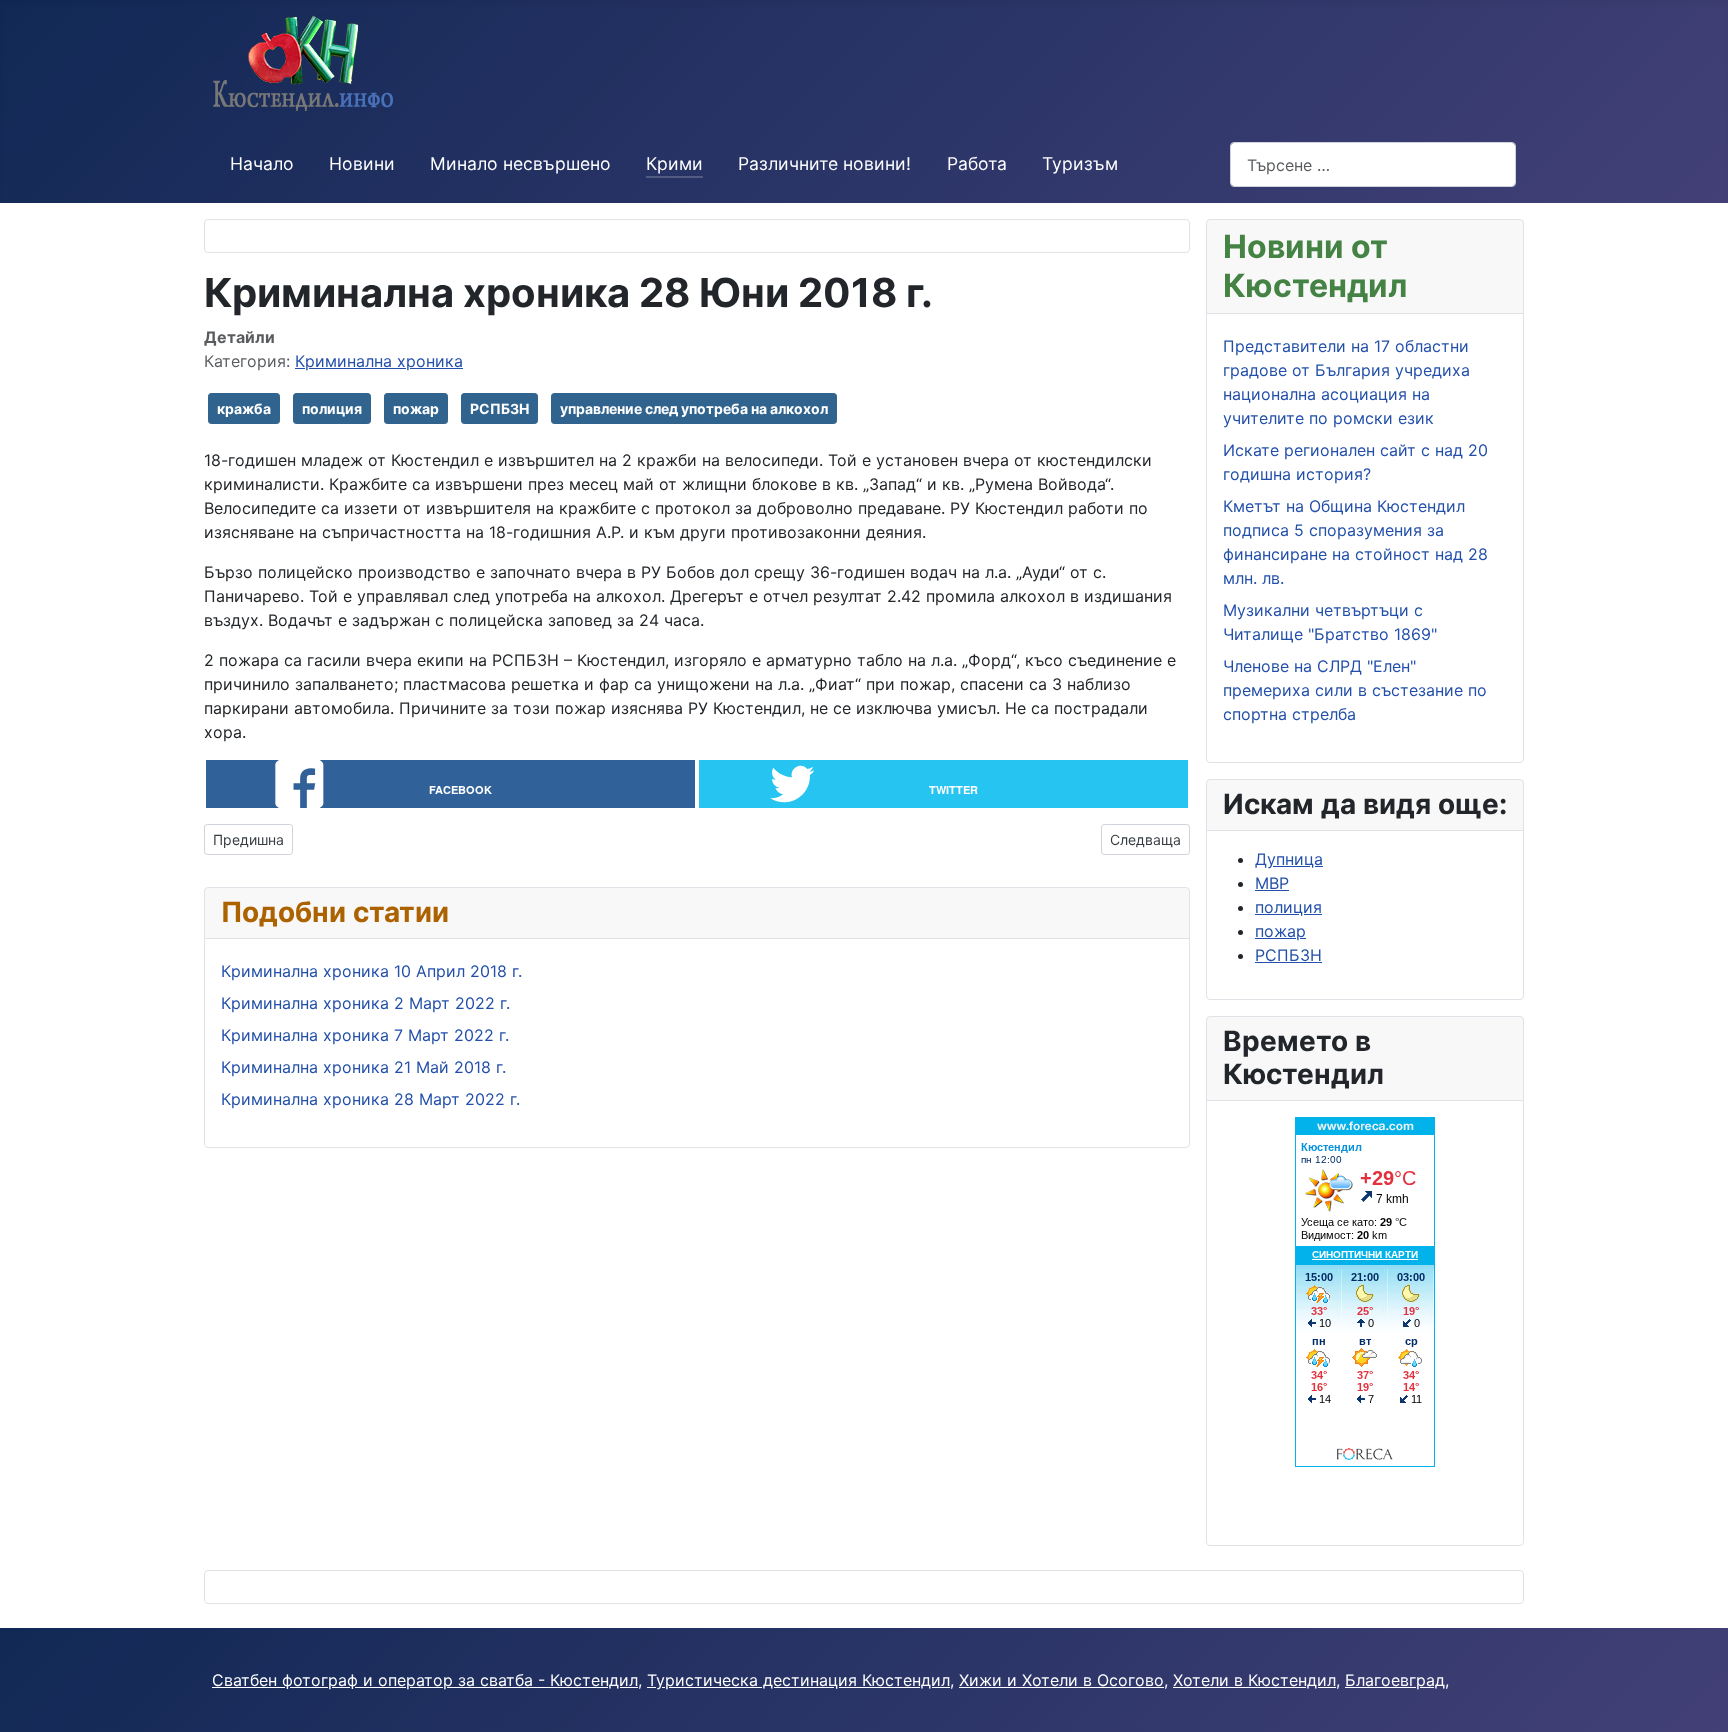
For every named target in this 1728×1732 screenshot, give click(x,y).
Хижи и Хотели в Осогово (1061, 1680)
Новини (362, 163)
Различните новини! (824, 163)
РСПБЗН (499, 408)
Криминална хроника (379, 361)
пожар (416, 408)
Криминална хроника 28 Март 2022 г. (370, 1099)
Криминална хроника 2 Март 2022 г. (365, 1003)
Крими (674, 163)
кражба (244, 408)
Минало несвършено (520, 163)
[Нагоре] (1703, 1707)
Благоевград (1395, 1680)
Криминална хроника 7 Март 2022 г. (365, 1035)
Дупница (1289, 859)
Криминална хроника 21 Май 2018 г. (363, 1067)
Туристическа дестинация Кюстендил (798, 1680)
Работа (977, 163)
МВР (1272, 883)
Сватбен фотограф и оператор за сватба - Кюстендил (425, 1680)
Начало (262, 163)
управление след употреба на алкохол (694, 408)
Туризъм (1080, 163)
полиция (332, 408)
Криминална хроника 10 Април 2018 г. (371, 971)
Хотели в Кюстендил (1254, 1680)
